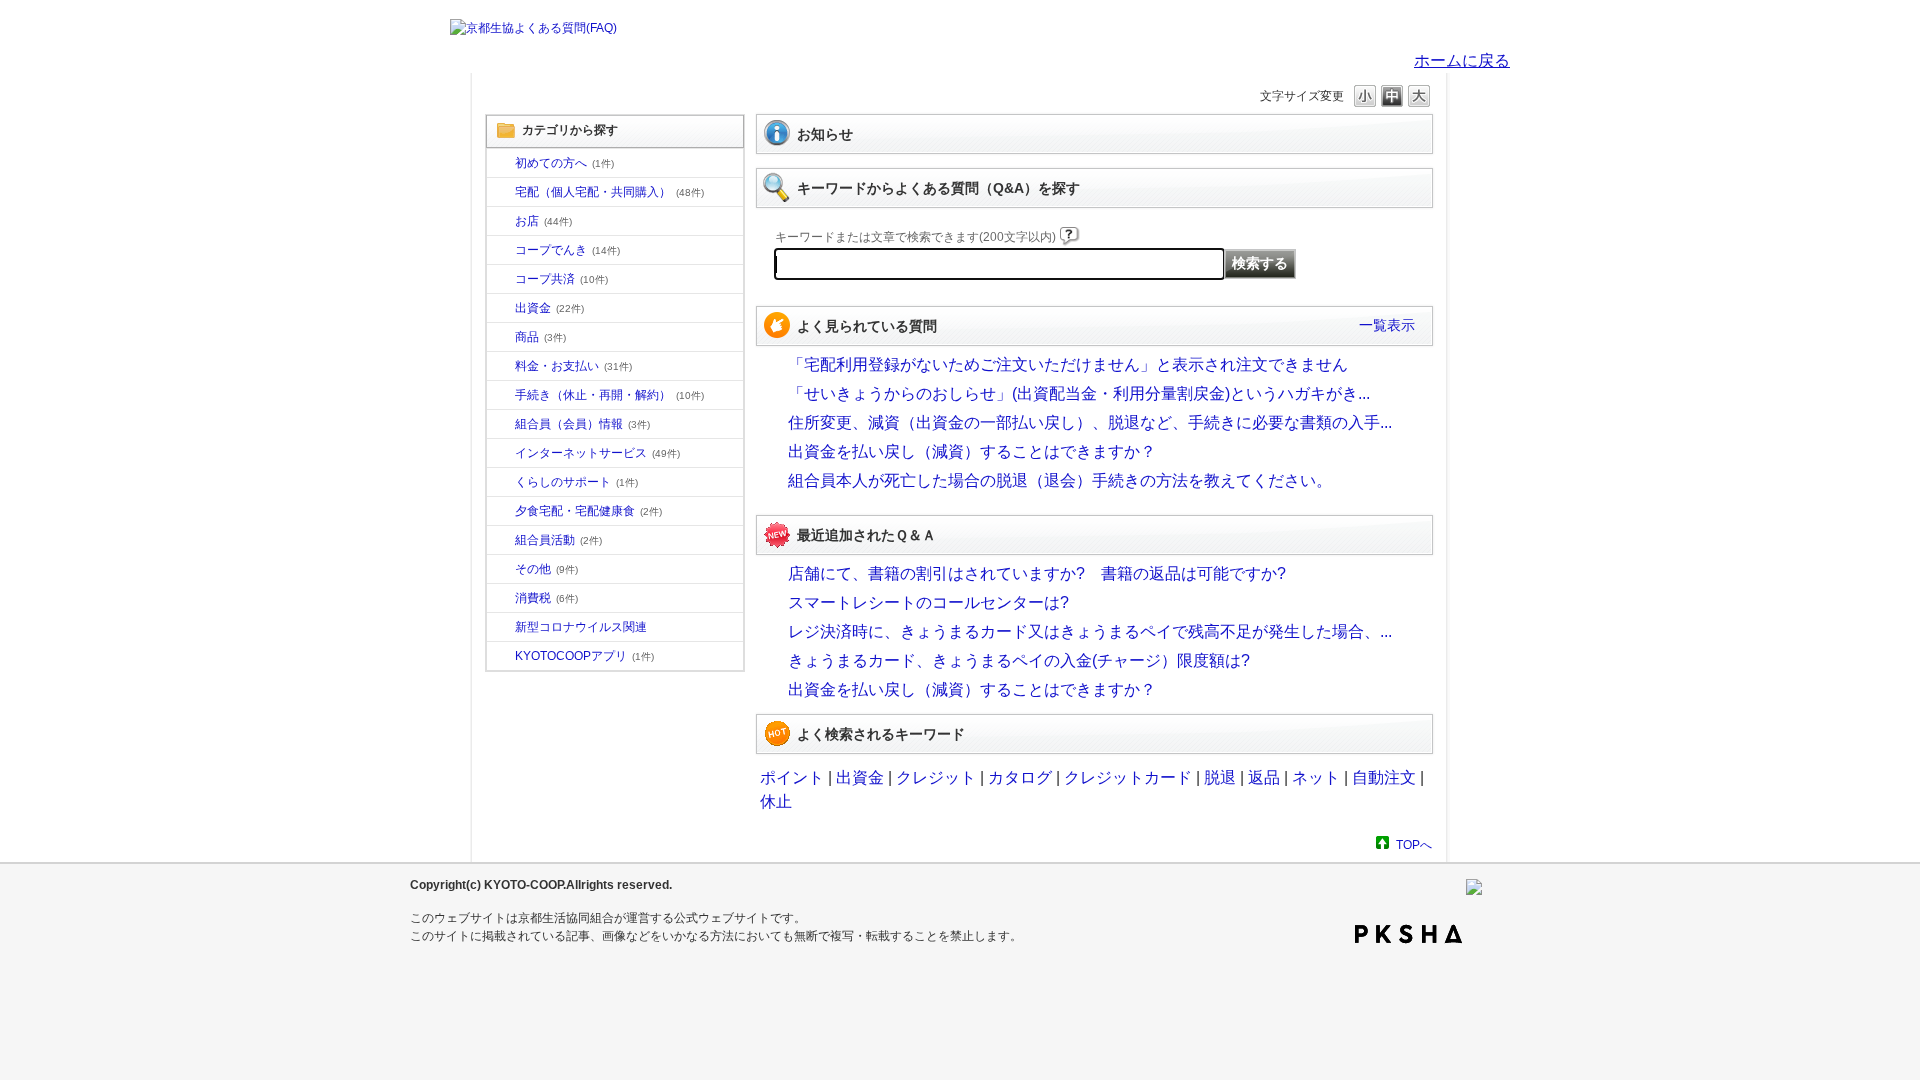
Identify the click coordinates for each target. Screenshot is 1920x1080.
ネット (1316, 777)
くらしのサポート (576, 482)
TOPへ (1414, 844)
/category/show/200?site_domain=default (501, 657)
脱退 (1220, 777)
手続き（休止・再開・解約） (609, 395)
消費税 (546, 598)
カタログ (1020, 777)
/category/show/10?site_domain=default (501, 164)
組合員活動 (558, 540)
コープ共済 (561, 279)
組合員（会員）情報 (582, 424)
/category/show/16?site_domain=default (501, 483)
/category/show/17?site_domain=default (501, 512)
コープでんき (567, 250)
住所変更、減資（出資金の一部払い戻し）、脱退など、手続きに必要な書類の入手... (1090, 422)
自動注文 (1384, 777)
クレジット (936, 777)
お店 (543, 221)
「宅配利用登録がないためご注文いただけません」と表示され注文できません (1068, 364)
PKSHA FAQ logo (1408, 934)
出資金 (549, 308)
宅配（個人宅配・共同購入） (609, 192)
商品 (540, 337)
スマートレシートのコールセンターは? (928, 602)
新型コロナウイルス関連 (581, 627)
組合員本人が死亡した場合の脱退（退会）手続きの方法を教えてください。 (1060, 480)
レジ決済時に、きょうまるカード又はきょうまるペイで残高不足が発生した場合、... (1090, 631)
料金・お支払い (573, 366)
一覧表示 (1387, 325)
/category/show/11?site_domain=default (501, 338)
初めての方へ (564, 163)
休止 (776, 801)
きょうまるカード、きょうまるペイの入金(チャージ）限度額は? (1019, 660)
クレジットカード (1128, 777)
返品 (1264, 777)
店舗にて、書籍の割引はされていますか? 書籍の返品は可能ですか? (1037, 573)
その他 (546, 569)
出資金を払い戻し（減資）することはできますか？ (972, 451)
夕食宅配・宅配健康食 (588, 511)
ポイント (792, 777)
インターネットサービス (597, 453)
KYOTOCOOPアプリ (584, 656)
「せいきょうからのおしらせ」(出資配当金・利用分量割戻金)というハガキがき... (1079, 393)
